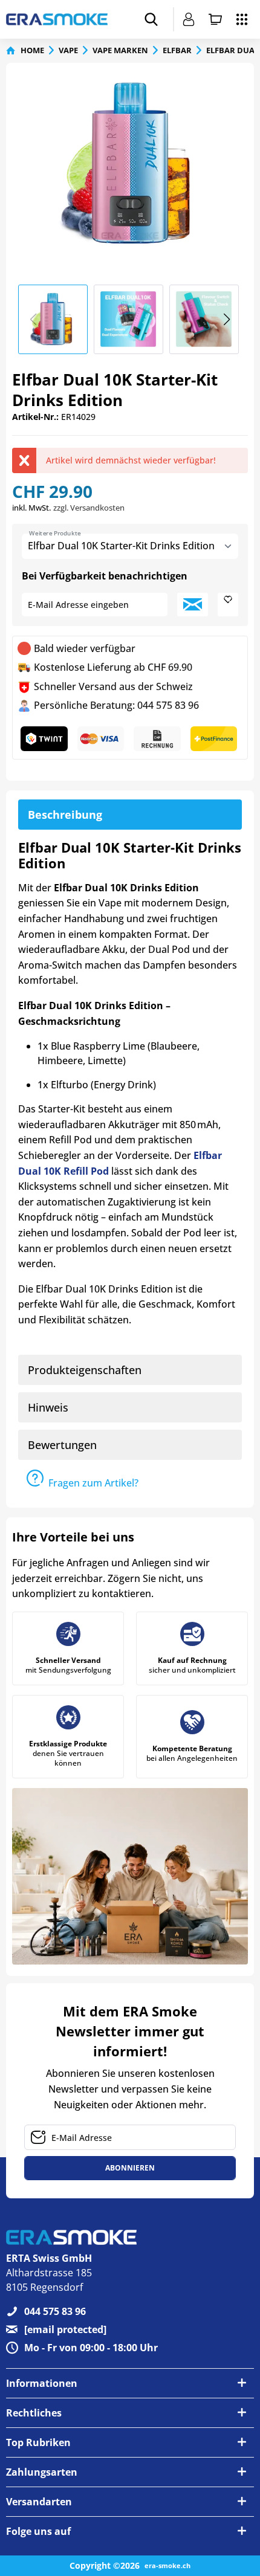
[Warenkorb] (215, 19)
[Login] (189, 19)
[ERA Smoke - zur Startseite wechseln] (57, 19)
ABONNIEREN (130, 2168)
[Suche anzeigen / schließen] (151, 19)
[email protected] (65, 2329)
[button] (227, 320)
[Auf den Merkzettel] (228, 605)
